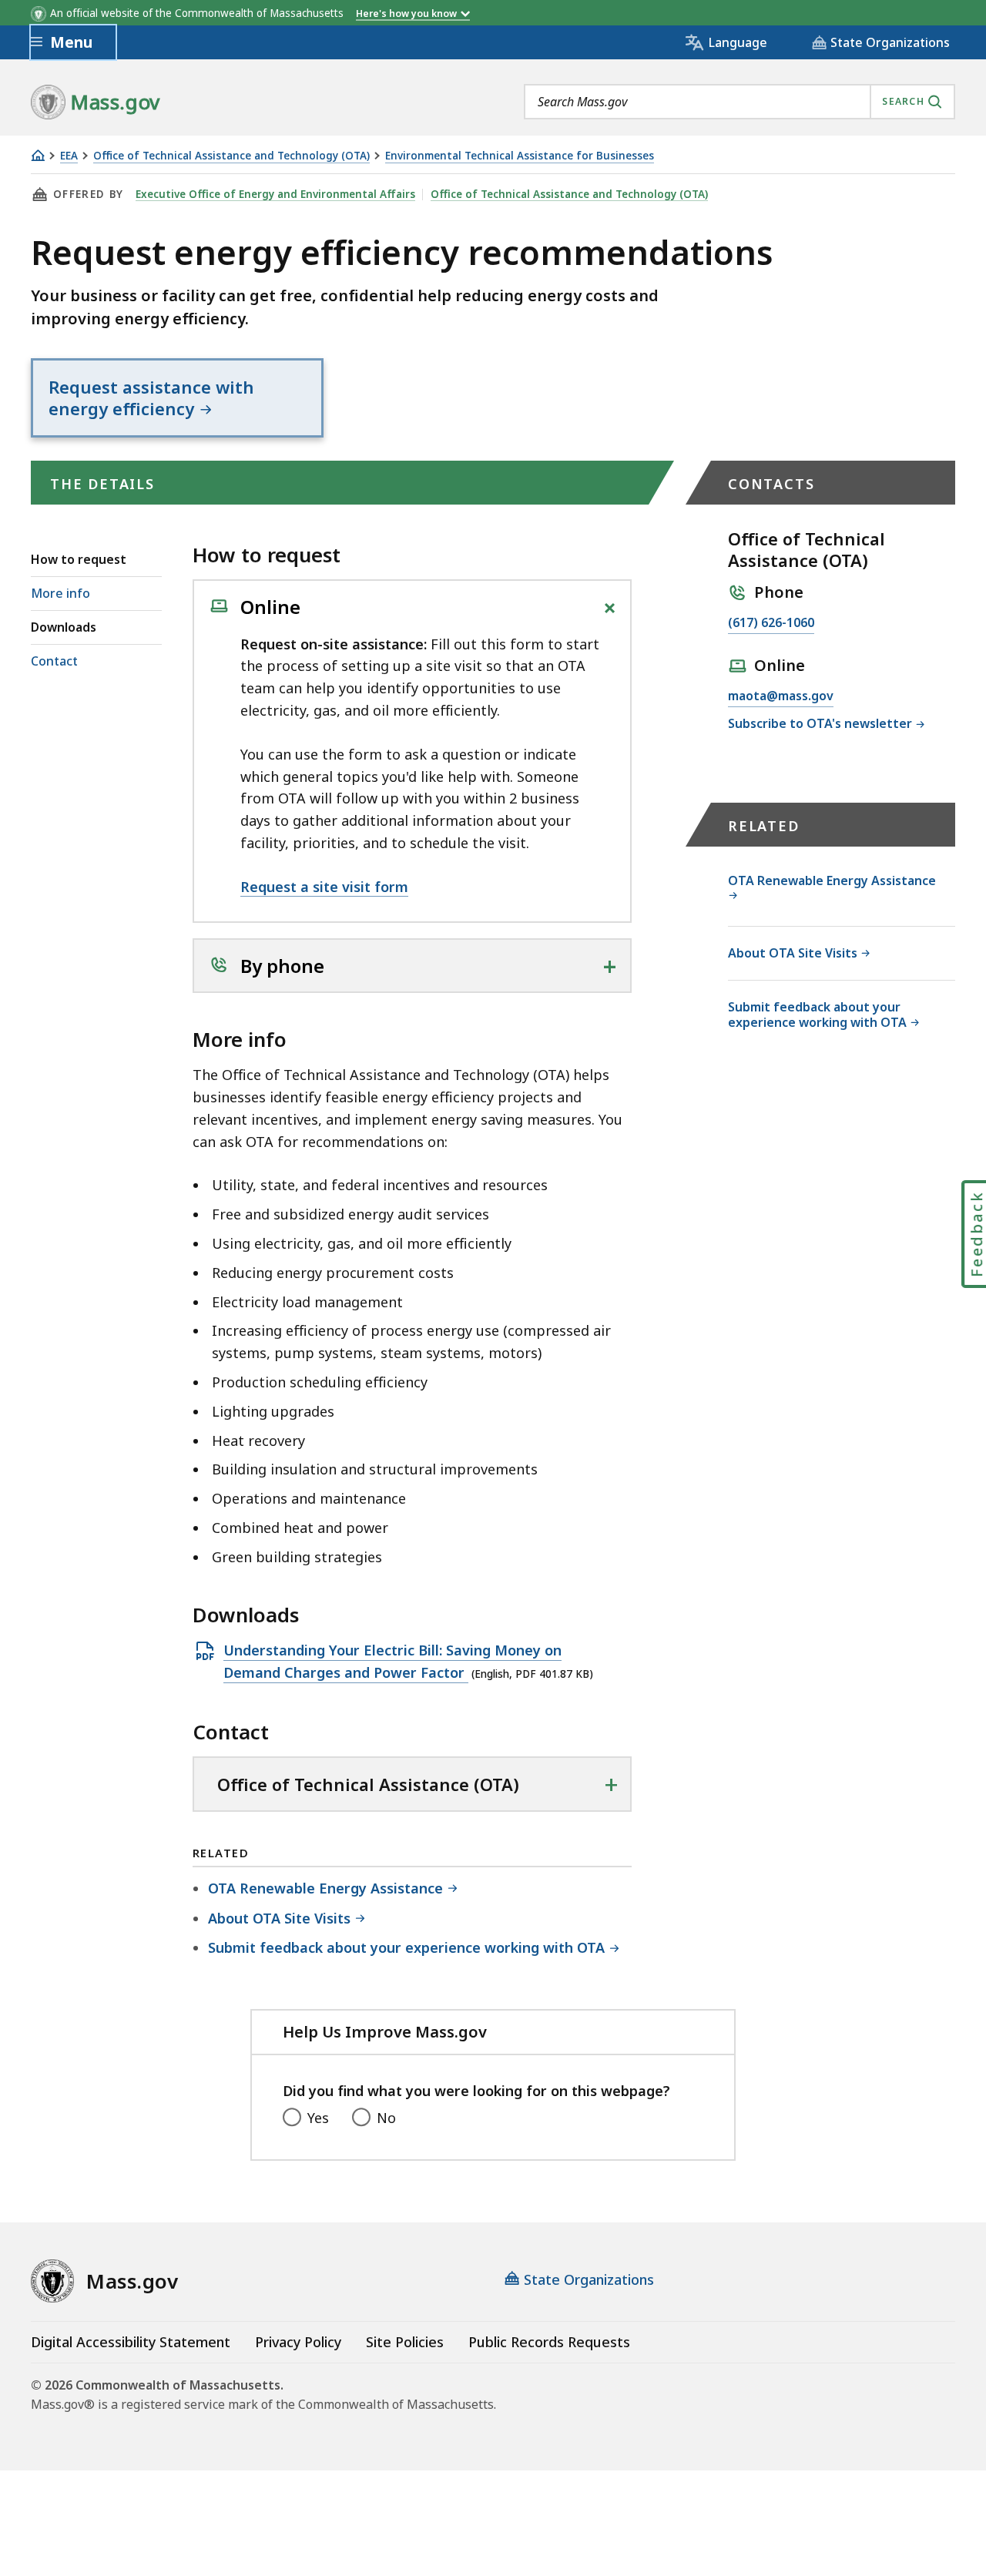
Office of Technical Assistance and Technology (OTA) (231, 156)
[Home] (38, 155)
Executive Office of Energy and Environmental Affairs (275, 194)
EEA (69, 156)
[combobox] (739, 102)
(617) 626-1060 (771, 624)
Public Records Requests (549, 2342)
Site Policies (405, 2342)
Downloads (64, 627)
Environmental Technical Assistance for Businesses (520, 156)
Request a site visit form (324, 887)
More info (60, 593)
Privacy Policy (298, 2342)
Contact (54, 661)
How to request (79, 559)
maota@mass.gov (781, 697)
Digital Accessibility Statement (131, 2342)
